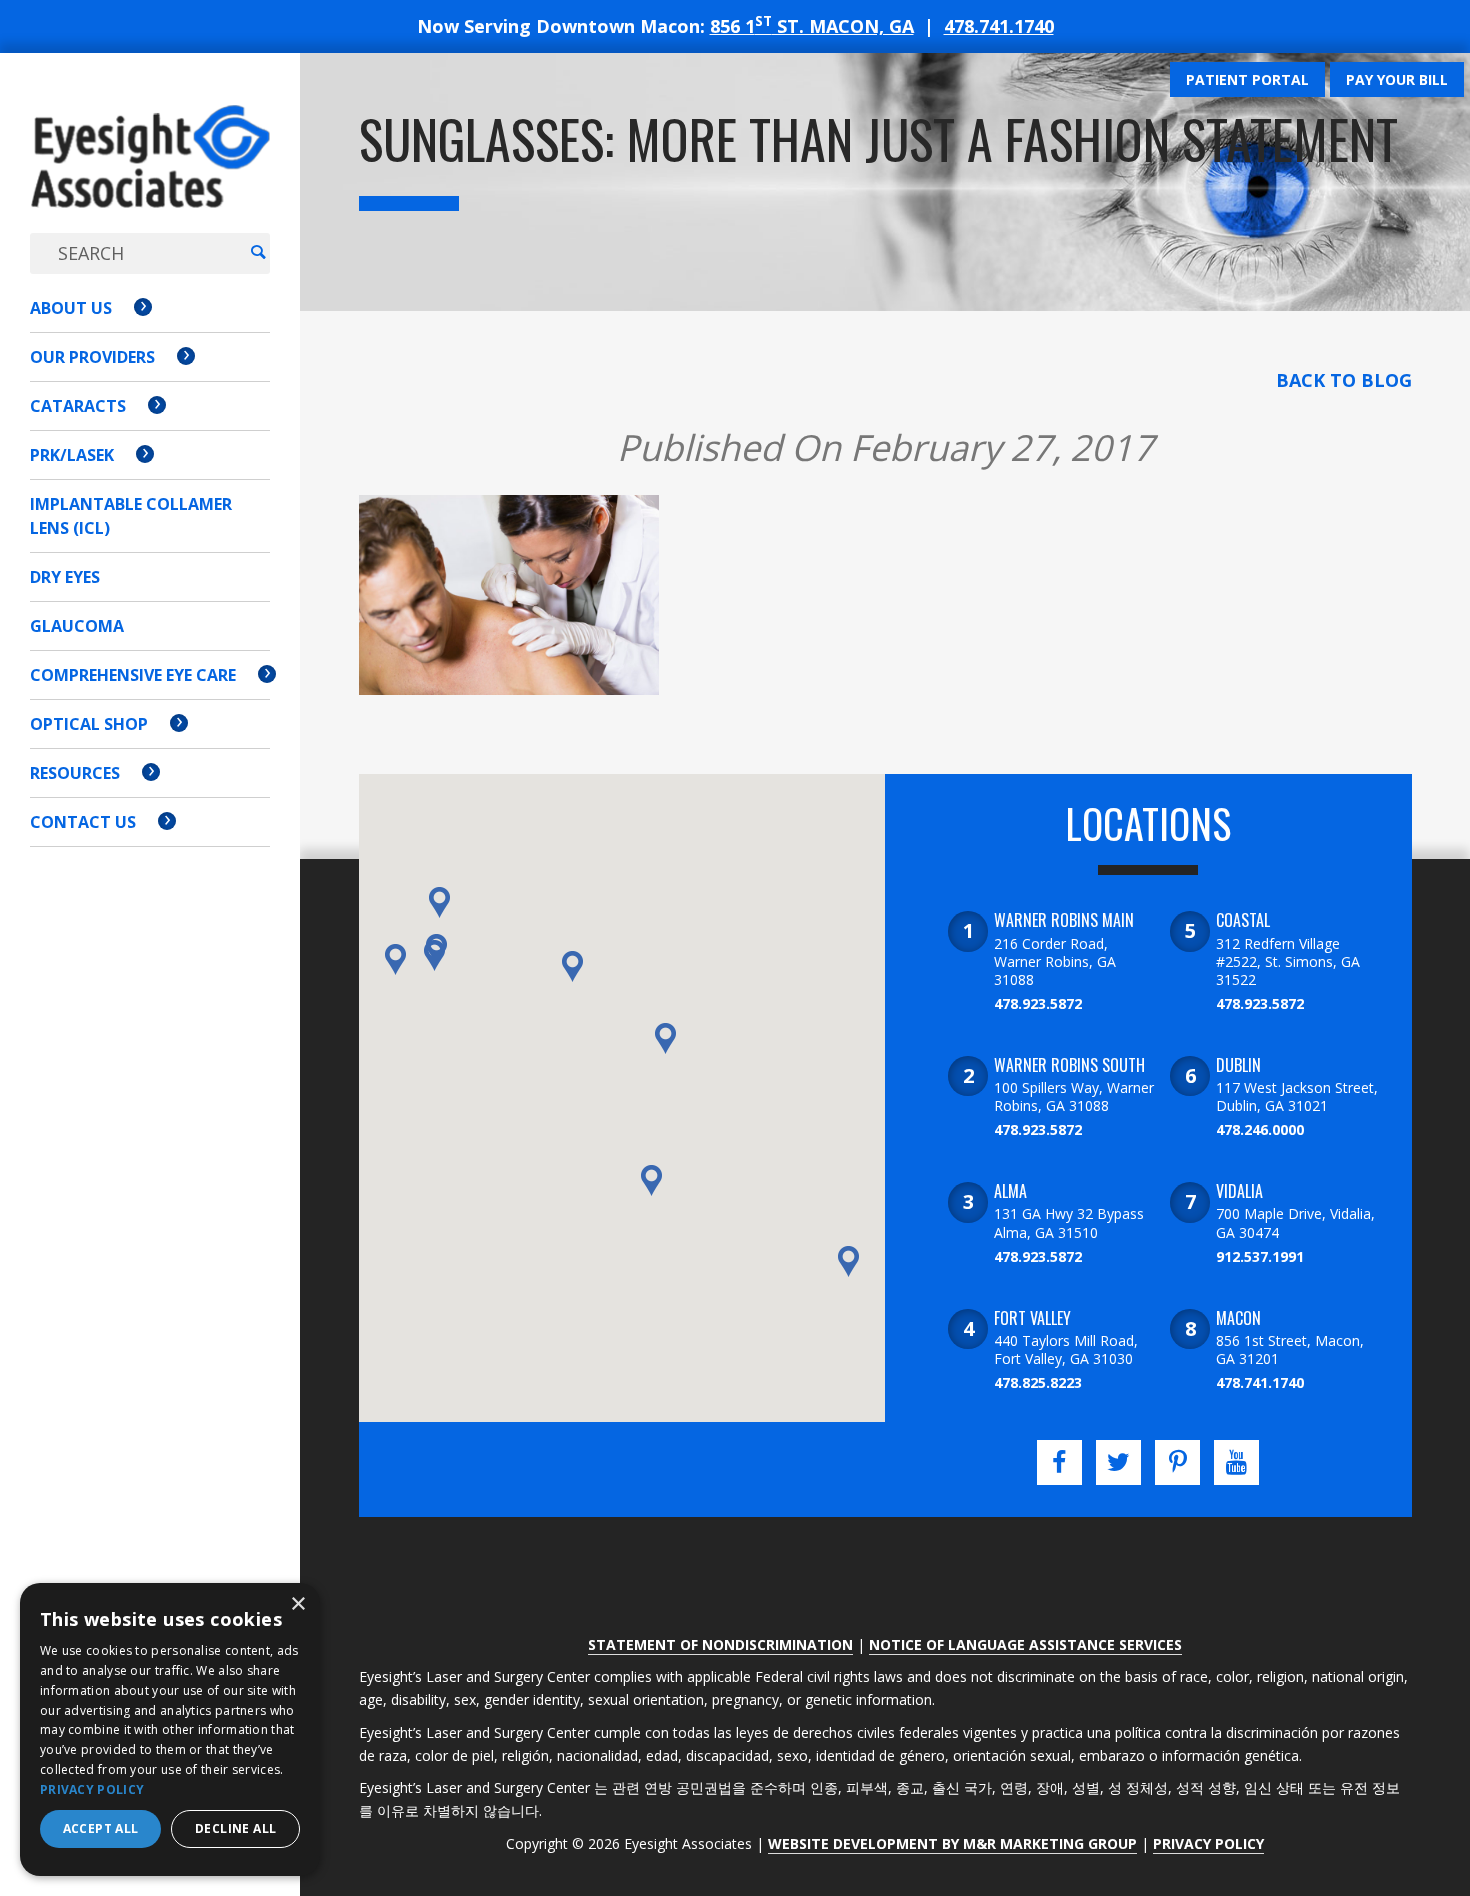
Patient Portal (1247, 79)
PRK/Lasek (72, 455)
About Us (71, 308)
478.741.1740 (999, 26)
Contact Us (83, 822)
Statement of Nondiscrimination (720, 1644)
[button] (434, 955)
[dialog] (170, 1729)
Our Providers (92, 357)
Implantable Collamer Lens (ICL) (131, 516)
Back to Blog (1344, 380)
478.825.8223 (1038, 1382)
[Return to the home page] (150, 176)
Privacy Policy (1208, 1843)
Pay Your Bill (1397, 79)
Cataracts (78, 406)
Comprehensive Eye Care (133, 675)
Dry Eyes (65, 577)
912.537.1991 (1260, 1256)
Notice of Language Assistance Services (1025, 1644)
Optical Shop (89, 724)
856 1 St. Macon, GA (812, 26)
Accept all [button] (101, 1828)
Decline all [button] (235, 1828)
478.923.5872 (1038, 1003)
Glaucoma (77, 626)
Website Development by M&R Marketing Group (952, 1843)
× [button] (297, 1604)
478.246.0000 (1260, 1129)
